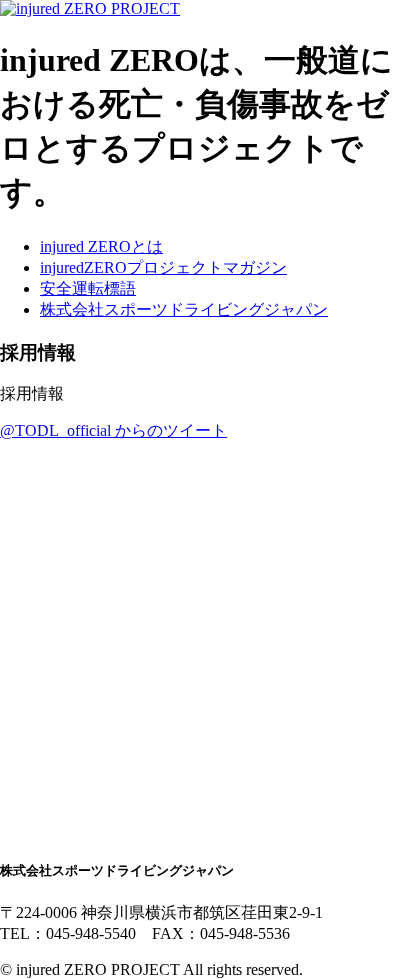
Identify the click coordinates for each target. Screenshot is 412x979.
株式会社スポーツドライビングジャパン (184, 309)
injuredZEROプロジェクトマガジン (163, 267)
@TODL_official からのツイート (113, 430)
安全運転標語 (88, 288)
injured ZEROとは (101, 246)
